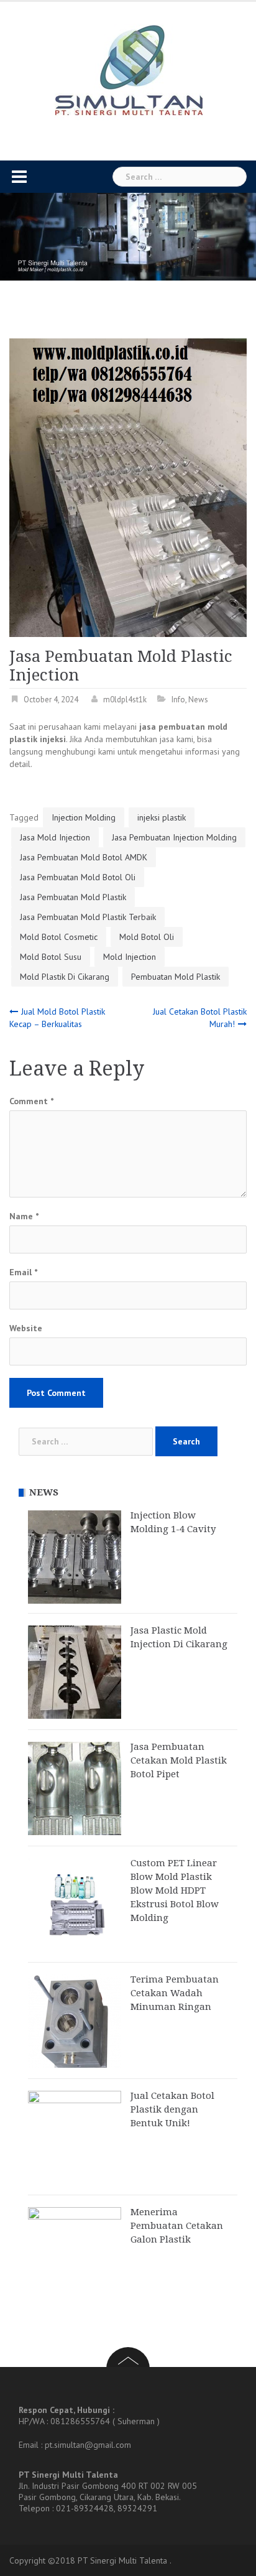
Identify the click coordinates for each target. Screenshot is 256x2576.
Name (24, 1216)
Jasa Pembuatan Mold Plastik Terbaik (88, 917)
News (198, 700)
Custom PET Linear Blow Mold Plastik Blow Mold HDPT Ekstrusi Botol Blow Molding (175, 1890)
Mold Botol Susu (51, 957)
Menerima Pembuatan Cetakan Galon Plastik (177, 2226)
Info (178, 700)
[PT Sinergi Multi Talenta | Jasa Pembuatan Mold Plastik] (128, 71)
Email (23, 1272)
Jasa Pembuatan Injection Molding (174, 837)
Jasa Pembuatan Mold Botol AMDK (84, 857)
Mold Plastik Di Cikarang (65, 977)
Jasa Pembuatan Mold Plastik (73, 897)
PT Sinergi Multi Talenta (122, 2560)
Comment (31, 1101)
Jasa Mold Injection (55, 837)
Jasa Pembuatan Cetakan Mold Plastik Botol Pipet (179, 1760)
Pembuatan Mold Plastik (176, 977)
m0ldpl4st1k (125, 700)
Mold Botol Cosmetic (59, 937)
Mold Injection (130, 957)
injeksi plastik (162, 817)
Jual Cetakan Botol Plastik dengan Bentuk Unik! (172, 2109)
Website (26, 1328)
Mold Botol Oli (147, 937)
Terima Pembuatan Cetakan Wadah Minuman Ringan (175, 1993)
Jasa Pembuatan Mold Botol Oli (78, 877)
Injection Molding (84, 817)
